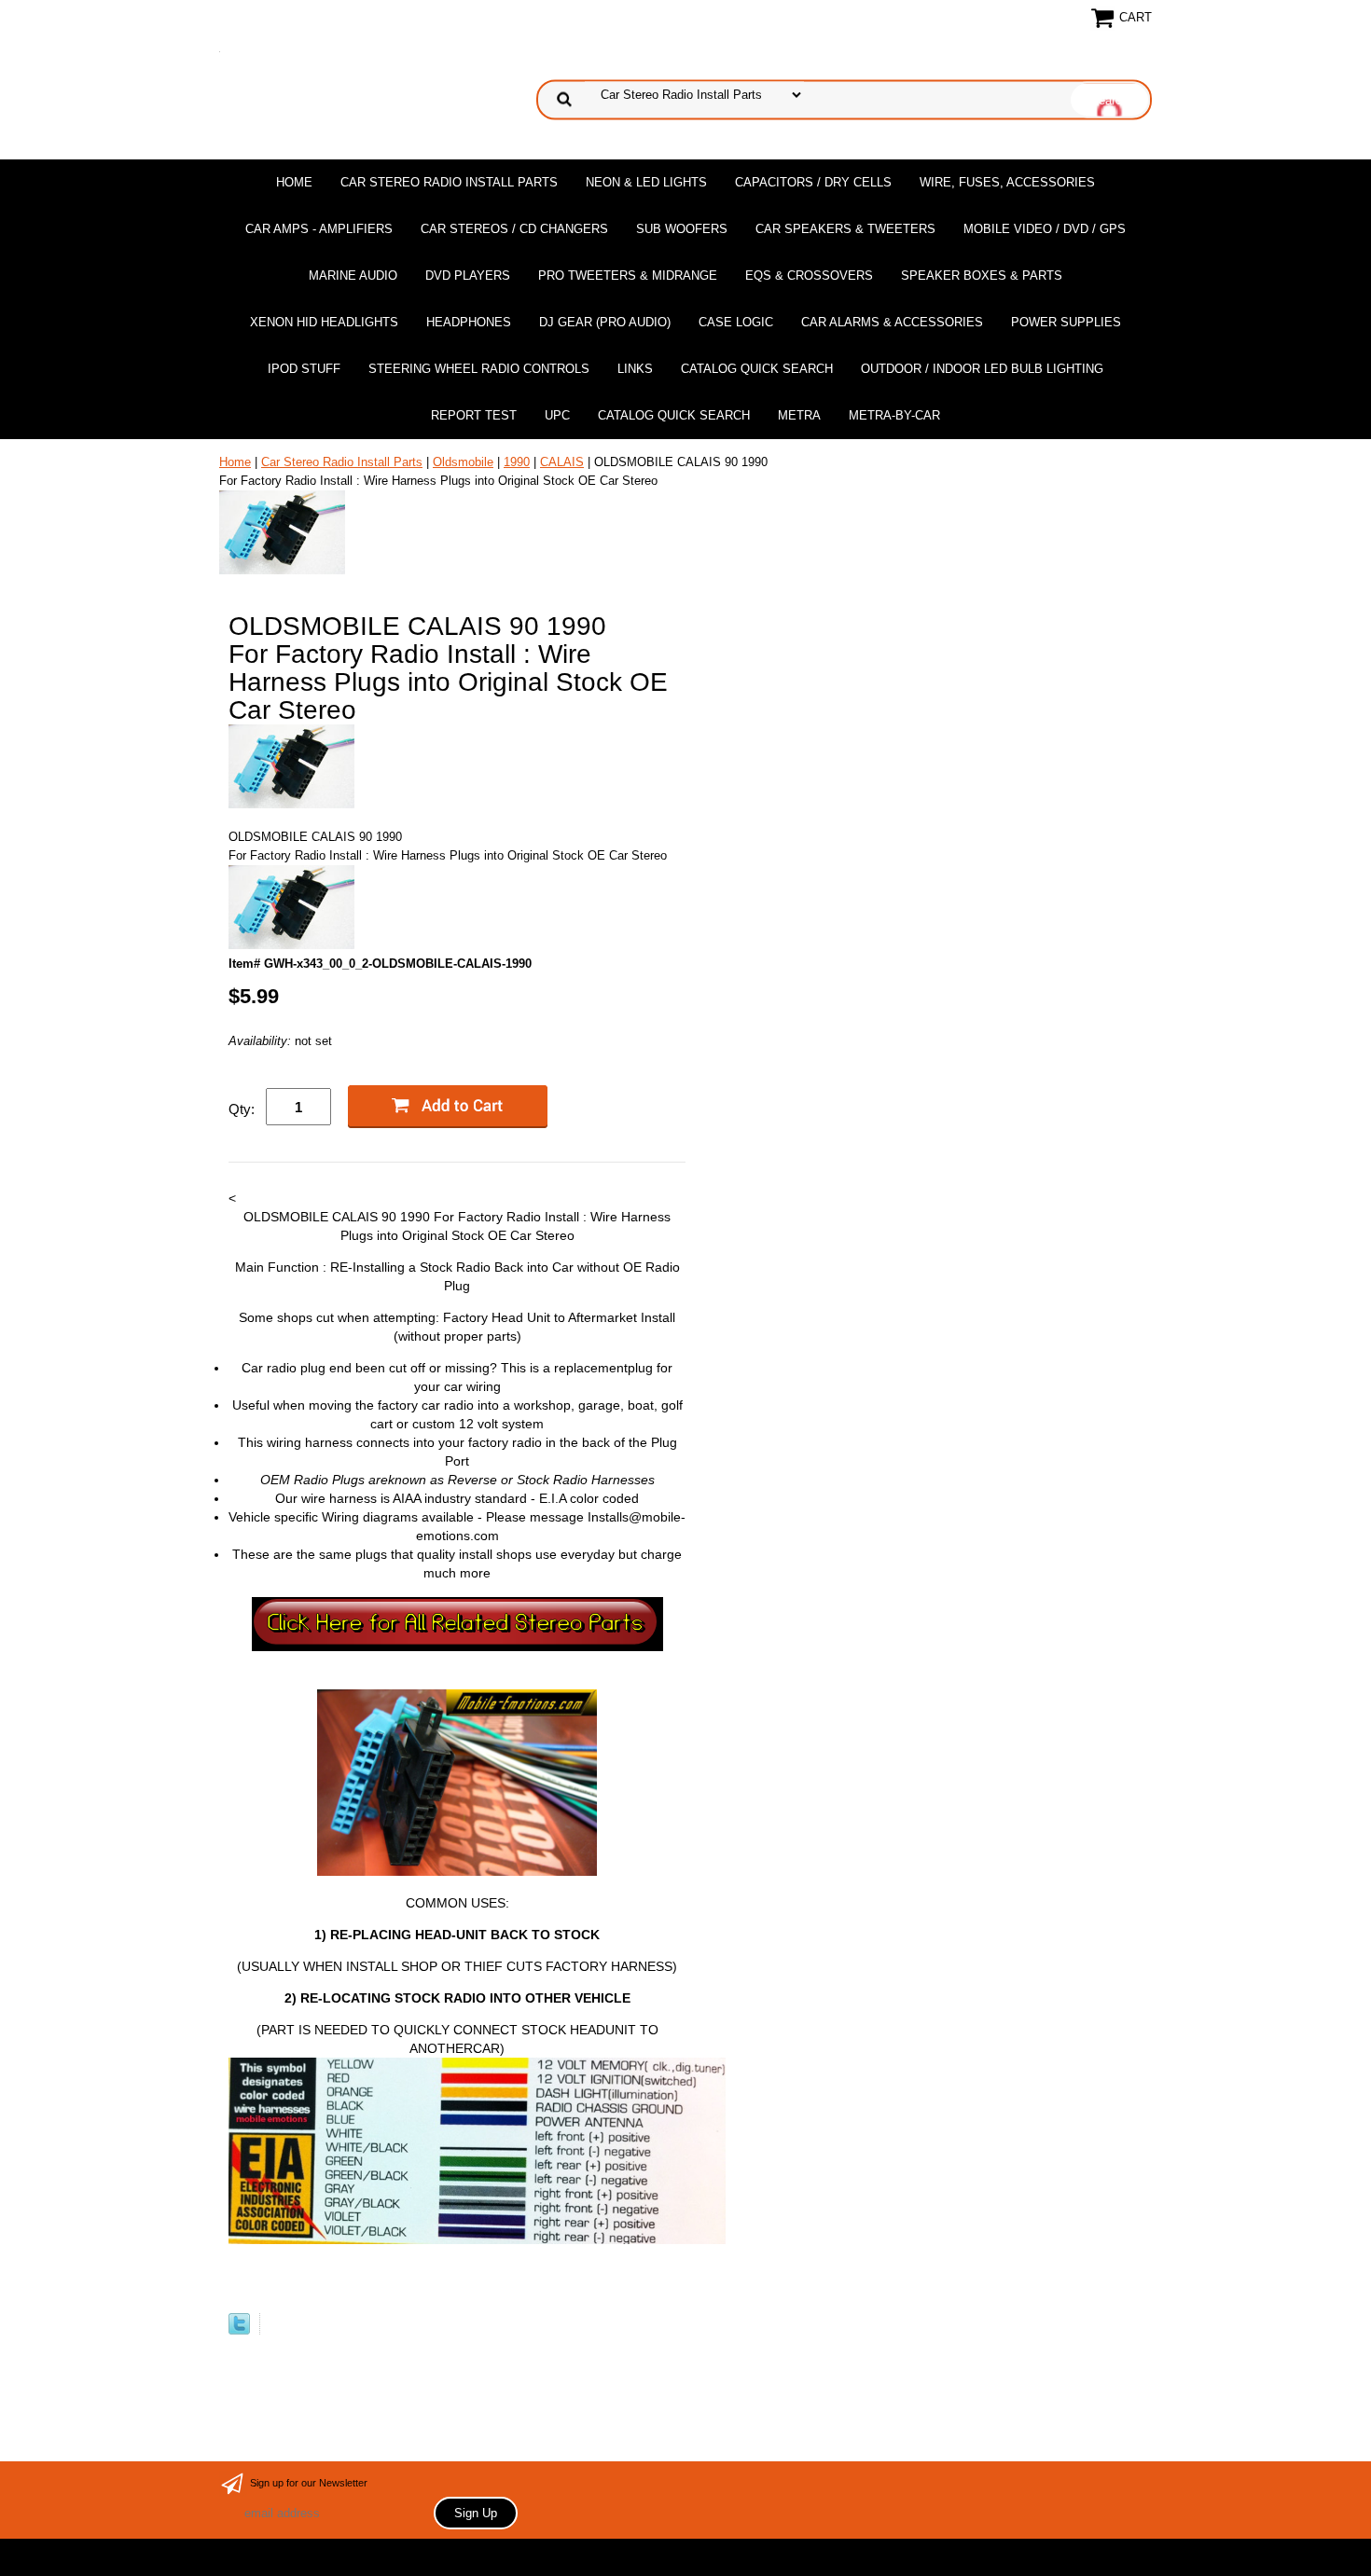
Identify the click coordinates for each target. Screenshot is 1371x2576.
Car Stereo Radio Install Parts (449, 182)
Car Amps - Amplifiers (319, 229)
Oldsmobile (463, 462)
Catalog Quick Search (757, 369)
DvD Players (468, 276)
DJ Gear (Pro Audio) (605, 322)
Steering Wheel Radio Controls (479, 369)
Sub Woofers (682, 229)
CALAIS (562, 462)
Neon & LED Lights (646, 182)
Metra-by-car (894, 415)
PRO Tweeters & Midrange (628, 276)
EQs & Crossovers (809, 276)
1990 (517, 462)
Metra (799, 415)
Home (294, 182)
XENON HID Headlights (324, 322)
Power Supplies (1066, 322)
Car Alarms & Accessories (892, 322)
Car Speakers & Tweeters (845, 229)
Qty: (242, 1109)
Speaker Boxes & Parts (982, 276)
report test (474, 415)
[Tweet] (239, 2330)
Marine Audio (353, 276)
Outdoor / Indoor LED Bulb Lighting (982, 369)
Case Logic (736, 322)
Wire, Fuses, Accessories (1007, 182)
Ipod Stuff (304, 369)
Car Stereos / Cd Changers (514, 229)
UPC (557, 415)
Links (635, 369)
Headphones (469, 322)
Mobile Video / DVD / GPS (1045, 229)
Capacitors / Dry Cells (813, 182)
